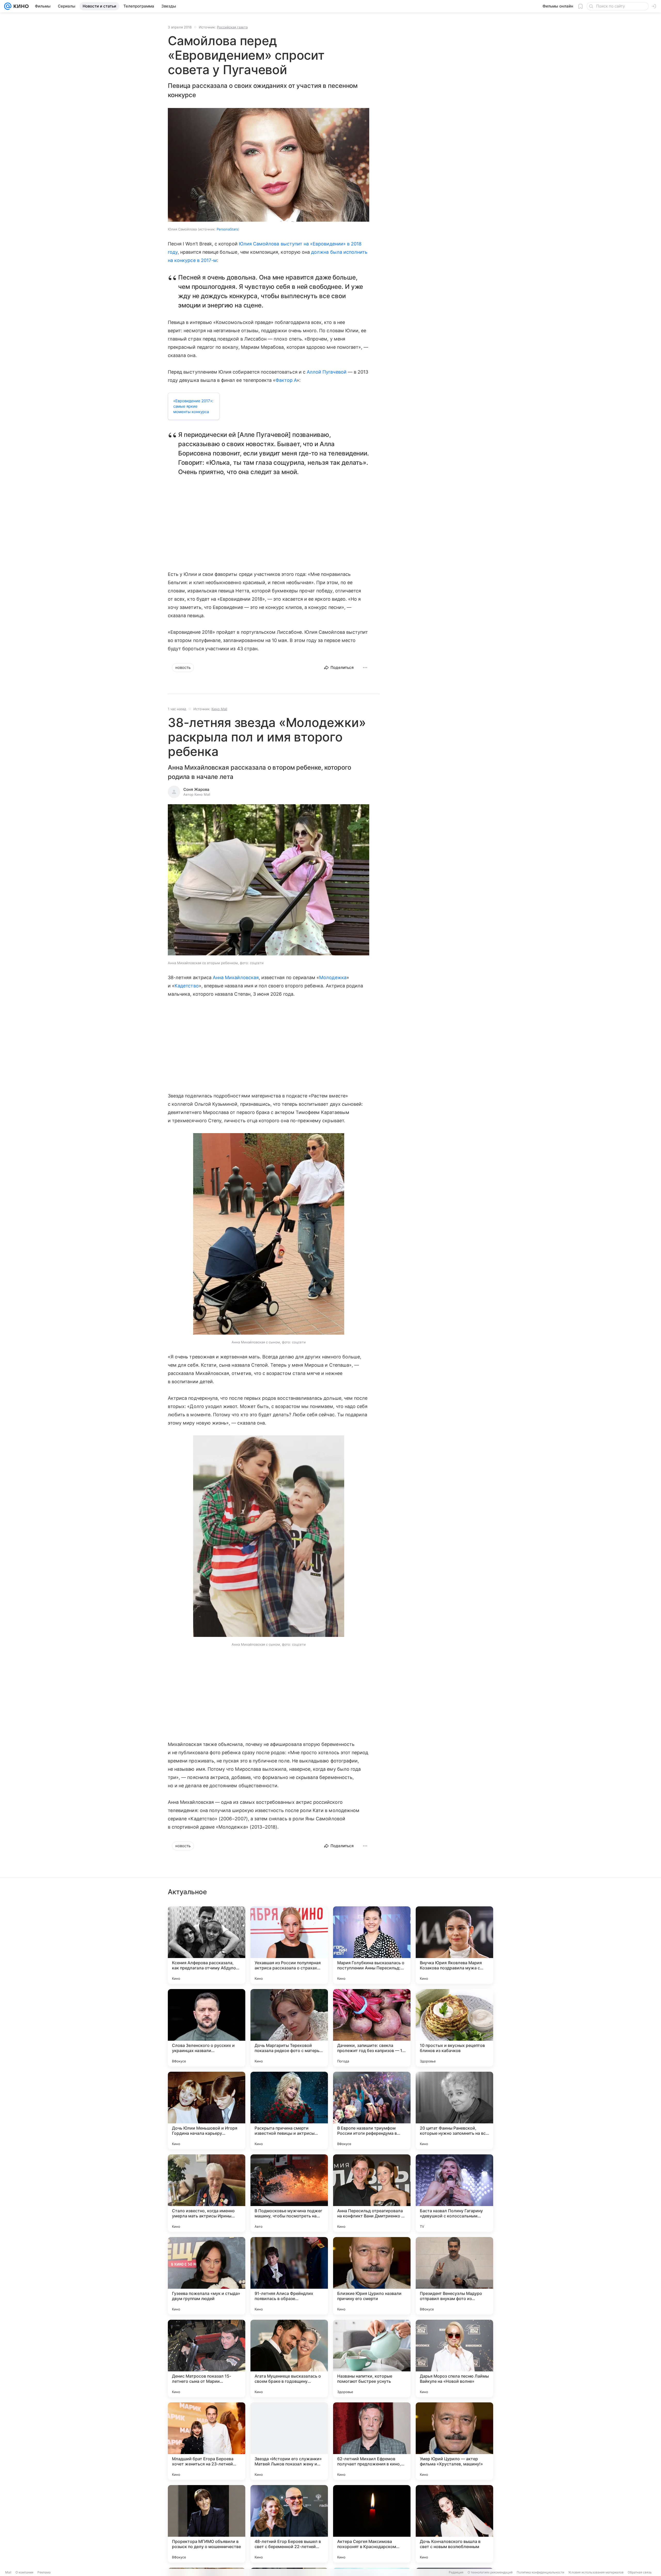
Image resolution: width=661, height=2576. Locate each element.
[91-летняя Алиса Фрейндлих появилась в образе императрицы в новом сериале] (289, 2276)
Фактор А (286, 380)
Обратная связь (640, 2572)
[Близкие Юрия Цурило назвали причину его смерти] (372, 2276)
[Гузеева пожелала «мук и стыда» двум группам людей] (207, 2276)
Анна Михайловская (236, 977)
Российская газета (232, 27)
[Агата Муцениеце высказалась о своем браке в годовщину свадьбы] (289, 2358)
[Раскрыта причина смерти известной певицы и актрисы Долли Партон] (289, 2110)
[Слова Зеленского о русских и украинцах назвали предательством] (207, 2028)
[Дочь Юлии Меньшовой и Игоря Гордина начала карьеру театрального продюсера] (207, 2110)
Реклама (44, 2572)
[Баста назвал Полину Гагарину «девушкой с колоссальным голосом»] (454, 2193)
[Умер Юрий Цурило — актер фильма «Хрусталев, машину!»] (454, 2441)
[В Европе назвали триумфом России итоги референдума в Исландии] (372, 2110)
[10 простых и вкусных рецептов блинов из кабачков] (454, 2028)
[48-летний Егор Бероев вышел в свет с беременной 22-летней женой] (289, 2524)
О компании (24, 2572)
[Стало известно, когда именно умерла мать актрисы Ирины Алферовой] (207, 2193)
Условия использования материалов (596, 2572)
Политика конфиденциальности (540, 2572)
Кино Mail (219, 709)
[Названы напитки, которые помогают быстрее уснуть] (372, 2358)
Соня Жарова (196, 789)
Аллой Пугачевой (327, 372)
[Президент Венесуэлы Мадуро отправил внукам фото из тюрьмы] (454, 2276)
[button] (269, 880)
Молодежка (333, 977)
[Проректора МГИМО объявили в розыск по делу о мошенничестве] (207, 2524)
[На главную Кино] (20, 6)
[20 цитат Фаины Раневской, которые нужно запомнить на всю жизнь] (454, 2110)
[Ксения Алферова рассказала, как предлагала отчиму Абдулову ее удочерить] (207, 1945)
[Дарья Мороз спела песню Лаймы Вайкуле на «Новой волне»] (454, 2358)
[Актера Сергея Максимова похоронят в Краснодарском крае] (372, 2524)
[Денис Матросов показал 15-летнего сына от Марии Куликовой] (207, 2358)
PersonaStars (227, 229)
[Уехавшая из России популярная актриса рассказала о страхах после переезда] (289, 1945)
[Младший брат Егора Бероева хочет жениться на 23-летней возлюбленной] (207, 2441)
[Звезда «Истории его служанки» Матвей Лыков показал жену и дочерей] (289, 2441)
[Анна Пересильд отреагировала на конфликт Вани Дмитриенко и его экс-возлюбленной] (372, 2193)
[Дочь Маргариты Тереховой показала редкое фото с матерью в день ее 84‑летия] (289, 2028)
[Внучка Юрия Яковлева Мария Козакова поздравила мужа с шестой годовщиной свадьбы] (454, 1945)
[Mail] (8, 6)
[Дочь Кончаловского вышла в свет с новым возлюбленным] (454, 2524)
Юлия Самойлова (259, 244)
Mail (8, 2572)
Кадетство (187, 986)
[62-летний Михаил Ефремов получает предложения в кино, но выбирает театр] (372, 2441)
